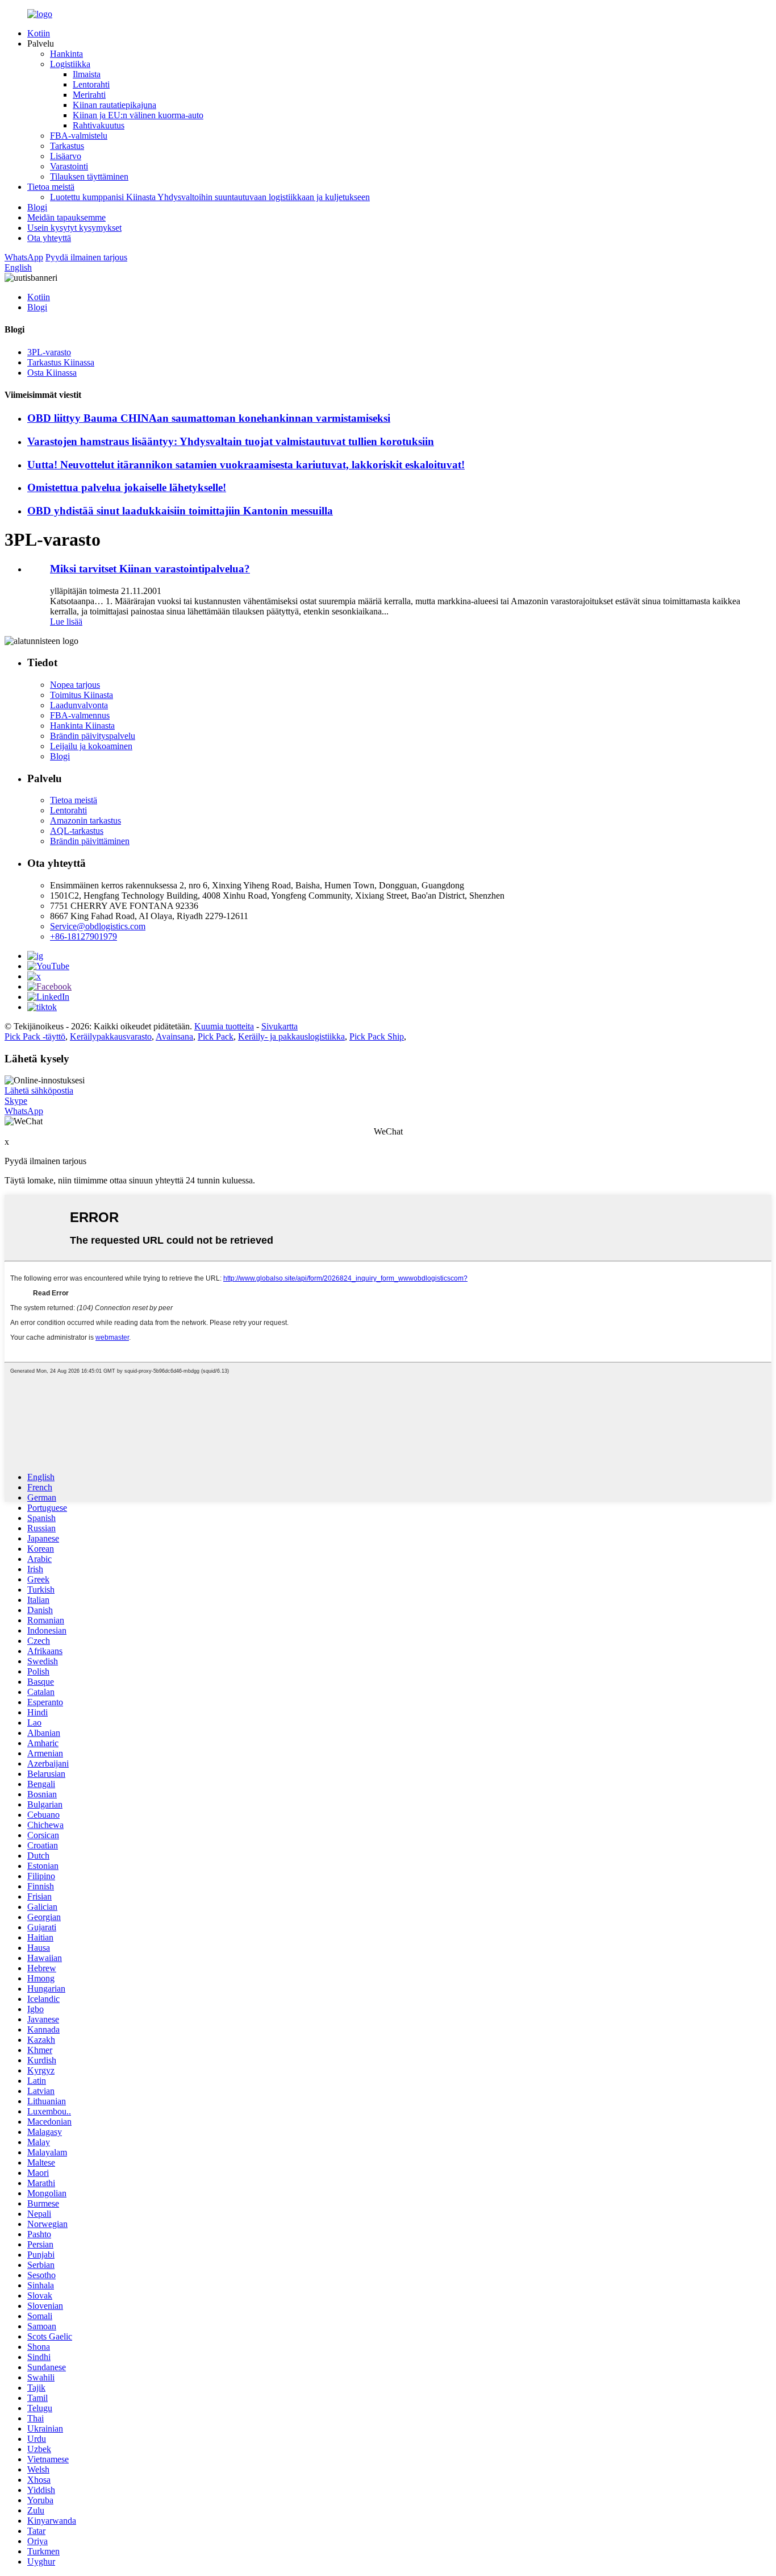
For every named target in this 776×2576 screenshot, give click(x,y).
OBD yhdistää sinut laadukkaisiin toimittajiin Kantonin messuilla (180, 511)
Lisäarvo (66, 156)
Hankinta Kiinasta (82, 726)
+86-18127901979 (84, 936)
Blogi (37, 207)
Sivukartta (279, 1026)
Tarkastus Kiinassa (61, 362)
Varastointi (69, 166)
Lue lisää (66, 622)
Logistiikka (70, 64)
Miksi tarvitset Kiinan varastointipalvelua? (150, 569)
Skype (16, 1101)
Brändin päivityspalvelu (93, 736)
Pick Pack (216, 1036)
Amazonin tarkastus (85, 820)
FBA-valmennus (80, 715)
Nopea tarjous (75, 685)
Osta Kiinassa (52, 373)
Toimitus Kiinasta (82, 695)
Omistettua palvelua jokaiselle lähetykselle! (127, 487)
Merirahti (89, 95)
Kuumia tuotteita (224, 1026)
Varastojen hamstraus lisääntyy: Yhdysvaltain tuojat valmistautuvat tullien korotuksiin (231, 441)
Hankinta (66, 54)
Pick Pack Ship (377, 1036)
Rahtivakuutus (99, 125)
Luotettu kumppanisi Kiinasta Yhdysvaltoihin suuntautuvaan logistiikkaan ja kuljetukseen (210, 197)
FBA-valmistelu (79, 136)
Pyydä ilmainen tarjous (86, 257)
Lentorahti (91, 84)
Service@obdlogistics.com (98, 926)
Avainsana (174, 1036)
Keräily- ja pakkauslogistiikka (291, 1036)
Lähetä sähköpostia (39, 1090)
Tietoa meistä (51, 187)
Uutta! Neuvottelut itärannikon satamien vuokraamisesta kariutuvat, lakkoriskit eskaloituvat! (246, 465)
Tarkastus (67, 146)
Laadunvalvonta (79, 705)
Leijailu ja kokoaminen (91, 746)
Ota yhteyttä (49, 238)
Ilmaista (87, 74)
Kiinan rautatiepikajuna (114, 105)
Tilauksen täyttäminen (89, 176)
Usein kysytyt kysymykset (74, 228)
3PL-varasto (49, 352)
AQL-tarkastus (77, 831)
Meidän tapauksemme (66, 217)
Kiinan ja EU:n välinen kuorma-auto (138, 115)
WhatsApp (24, 257)
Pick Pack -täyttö (35, 1036)
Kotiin (39, 33)
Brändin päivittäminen (90, 841)
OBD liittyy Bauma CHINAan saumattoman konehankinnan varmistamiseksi (209, 418)
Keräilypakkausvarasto (111, 1036)
